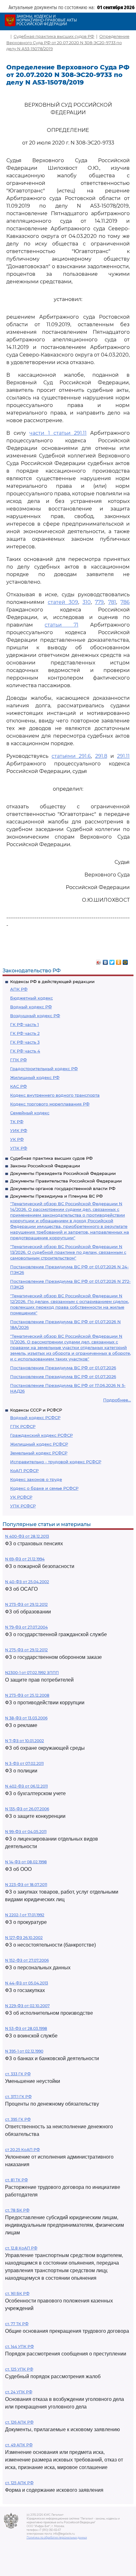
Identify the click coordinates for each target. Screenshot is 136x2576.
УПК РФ (19, 1148)
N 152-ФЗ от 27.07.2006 (27, 1960)
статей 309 (63, 602)
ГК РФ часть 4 (25, 1051)
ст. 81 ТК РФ (16, 2180)
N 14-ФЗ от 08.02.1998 (26, 1862)
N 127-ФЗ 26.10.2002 (24, 1938)
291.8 (101, 756)
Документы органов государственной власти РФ (63, 1188)
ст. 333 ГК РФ (18, 2074)
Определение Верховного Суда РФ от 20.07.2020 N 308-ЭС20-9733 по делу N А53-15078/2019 (68, 42)
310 (87, 602)
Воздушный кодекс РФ (35, 1016)
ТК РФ (17, 1122)
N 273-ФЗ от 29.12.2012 (26, 1604)
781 (112, 602)
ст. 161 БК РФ (17, 2293)
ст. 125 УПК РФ (19, 2369)
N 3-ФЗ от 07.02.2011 (24, 1763)
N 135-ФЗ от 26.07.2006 (27, 1809)
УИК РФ (19, 1130)
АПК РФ (19, 989)
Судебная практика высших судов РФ (51, 1158)
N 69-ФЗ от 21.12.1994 (25, 1559)
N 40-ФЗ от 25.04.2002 (27, 1582)
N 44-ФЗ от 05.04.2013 (27, 1983)
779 (99, 602)
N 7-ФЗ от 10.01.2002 (25, 1741)
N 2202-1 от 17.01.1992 (25, 1915)
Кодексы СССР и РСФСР (36, 1410)
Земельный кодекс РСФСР (39, 1453)
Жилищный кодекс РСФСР (39, 1444)
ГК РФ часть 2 (25, 1033)
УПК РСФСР (23, 1506)
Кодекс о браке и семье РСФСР (44, 1488)
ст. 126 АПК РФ (19, 2422)
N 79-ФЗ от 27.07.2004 (26, 1627)
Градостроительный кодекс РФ (44, 1069)
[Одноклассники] (119, 961)
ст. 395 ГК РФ (18, 2119)
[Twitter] (112, 961)
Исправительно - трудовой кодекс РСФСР (56, 1462)
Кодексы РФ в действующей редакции (52, 981)
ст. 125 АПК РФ (19, 2483)
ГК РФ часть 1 (25, 1024)
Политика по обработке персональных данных (57, 2538)
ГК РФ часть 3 (25, 1042)
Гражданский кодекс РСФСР (41, 1435)
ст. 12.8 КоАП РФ (21, 2248)
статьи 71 (61, 625)
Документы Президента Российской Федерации (63, 1173)
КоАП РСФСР (24, 1471)
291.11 (123, 756)
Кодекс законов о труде (36, 1479)
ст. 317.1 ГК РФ (18, 2097)
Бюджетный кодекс (31, 998)
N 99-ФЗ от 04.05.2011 (26, 1832)
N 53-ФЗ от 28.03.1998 (26, 2028)
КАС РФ (19, 1086)
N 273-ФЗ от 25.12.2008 (27, 1695)
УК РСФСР (21, 1497)
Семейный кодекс (30, 1113)
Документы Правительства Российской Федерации (66, 1181)
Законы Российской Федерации (45, 1166)
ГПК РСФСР (23, 1426)
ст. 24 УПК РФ (19, 2392)
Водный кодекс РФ (31, 1007)
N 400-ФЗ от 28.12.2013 (27, 1536)
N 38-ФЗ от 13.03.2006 (26, 1718)
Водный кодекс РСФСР (35, 1418)
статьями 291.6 (71, 756)
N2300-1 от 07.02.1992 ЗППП (32, 1673)
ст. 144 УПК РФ (19, 2346)
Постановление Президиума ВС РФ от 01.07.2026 (63, 1368)
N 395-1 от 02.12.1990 (24, 2051)
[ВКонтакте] (105, 961)
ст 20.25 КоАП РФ (22, 2150)
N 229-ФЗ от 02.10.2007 (27, 2006)
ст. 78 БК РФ (17, 2210)
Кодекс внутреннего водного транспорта (55, 1095)
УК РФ (17, 1139)
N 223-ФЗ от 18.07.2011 (26, 1885)
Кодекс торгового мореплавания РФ (50, 1104)
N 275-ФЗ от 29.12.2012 (26, 1650)
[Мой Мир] (125, 961)
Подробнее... (117, 1400)
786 (125, 602)
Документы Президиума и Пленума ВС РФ (56, 1196)
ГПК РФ (19, 1060)
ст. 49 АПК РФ (19, 2445)
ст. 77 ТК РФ (17, 2324)
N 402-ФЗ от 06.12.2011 (26, 1786)
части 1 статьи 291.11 (58, 433)
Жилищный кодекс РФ (35, 1077)
